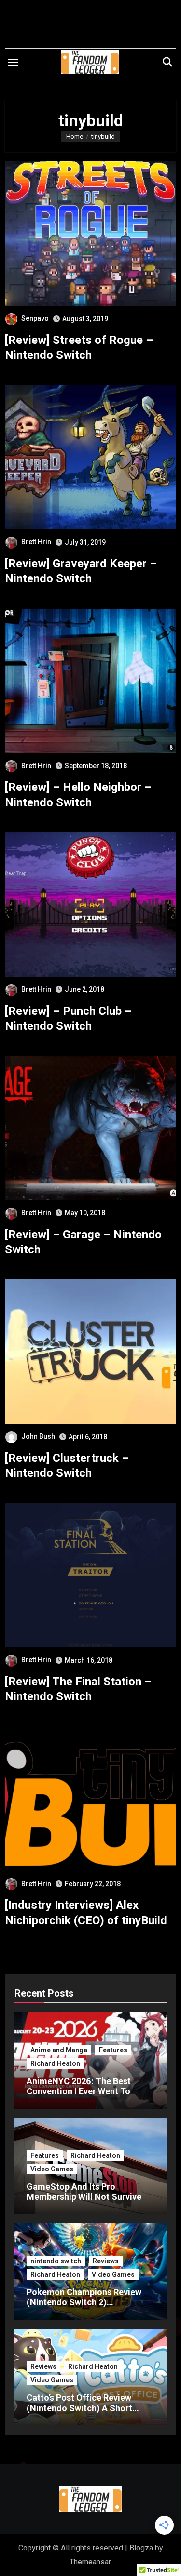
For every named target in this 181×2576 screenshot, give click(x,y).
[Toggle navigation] (13, 62)
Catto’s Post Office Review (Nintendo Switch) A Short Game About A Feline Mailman (87, 2408)
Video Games (52, 2169)
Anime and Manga (59, 2050)
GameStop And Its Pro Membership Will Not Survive (84, 2192)
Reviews (106, 2261)
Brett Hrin (36, 542)
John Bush (38, 1436)
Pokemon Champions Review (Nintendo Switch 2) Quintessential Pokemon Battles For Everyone (84, 2308)
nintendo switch (56, 2261)
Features (113, 2050)
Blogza (141, 2548)
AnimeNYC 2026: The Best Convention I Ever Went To (79, 2086)
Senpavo (35, 318)
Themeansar (90, 2562)
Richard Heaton (55, 2063)
